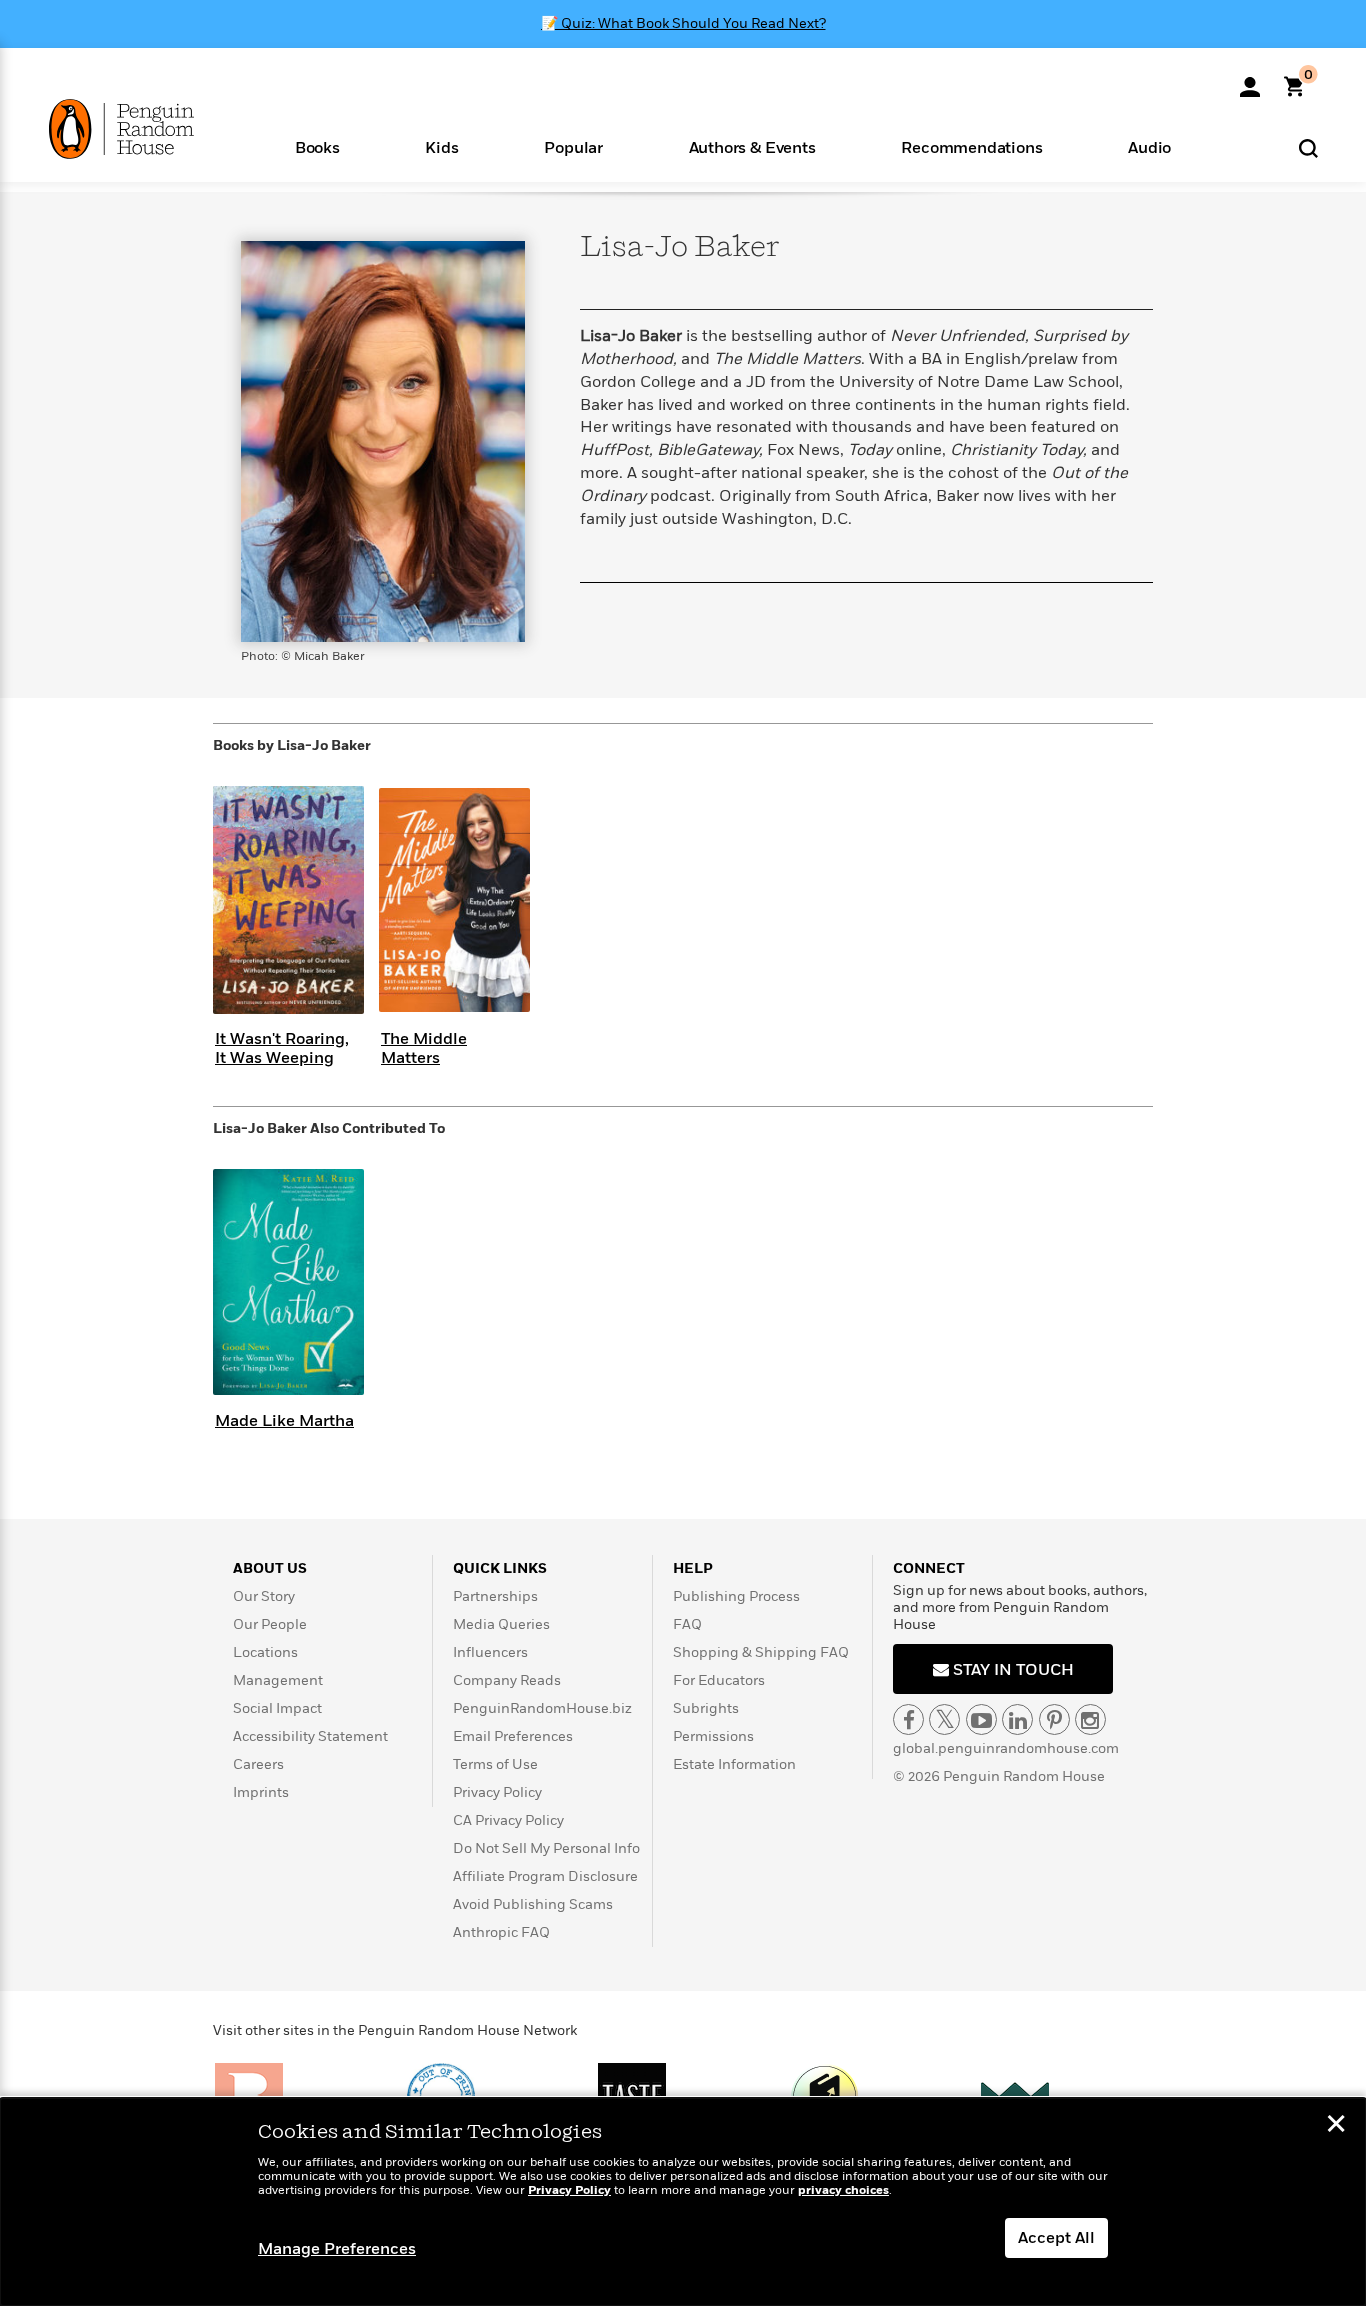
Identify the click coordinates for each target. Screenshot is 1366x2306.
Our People (270, 1624)
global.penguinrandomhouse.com (1006, 1748)
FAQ (687, 1624)
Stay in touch (1011, 1670)
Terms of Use (495, 1764)
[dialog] (683, 2202)
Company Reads (507, 1680)
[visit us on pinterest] (1054, 1719)
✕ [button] (1336, 2126)
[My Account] (1250, 80)
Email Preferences (513, 1736)
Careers (258, 1764)
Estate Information (734, 1764)
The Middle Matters (424, 1048)
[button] (317, 146)
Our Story (264, 1596)
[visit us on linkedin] (1017, 1719)
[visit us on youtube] (981, 1719)
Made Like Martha (284, 1421)
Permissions (713, 1736)
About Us (270, 1568)
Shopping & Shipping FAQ (761, 1652)
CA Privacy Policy (508, 1820)
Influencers (490, 1652)
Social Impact (277, 1708)
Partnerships (495, 1596)
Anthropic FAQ (501, 1932)
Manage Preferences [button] (337, 2249)
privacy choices (843, 2190)
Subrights (706, 1708)
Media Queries (501, 1624)
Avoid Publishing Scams (533, 1904)
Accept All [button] (1056, 2238)
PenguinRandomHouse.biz (542, 1708)
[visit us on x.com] (944, 1719)
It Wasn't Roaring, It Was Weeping (282, 1048)
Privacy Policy (497, 1792)
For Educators (719, 1680)
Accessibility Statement (310, 1736)
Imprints (261, 1792)
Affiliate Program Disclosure (545, 1876)
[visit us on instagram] (1090, 1719)
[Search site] (1308, 147)
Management (278, 1680)
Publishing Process (736, 1596)
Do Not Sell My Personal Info (546, 1848)
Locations (265, 1652)
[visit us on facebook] (908, 1719)
